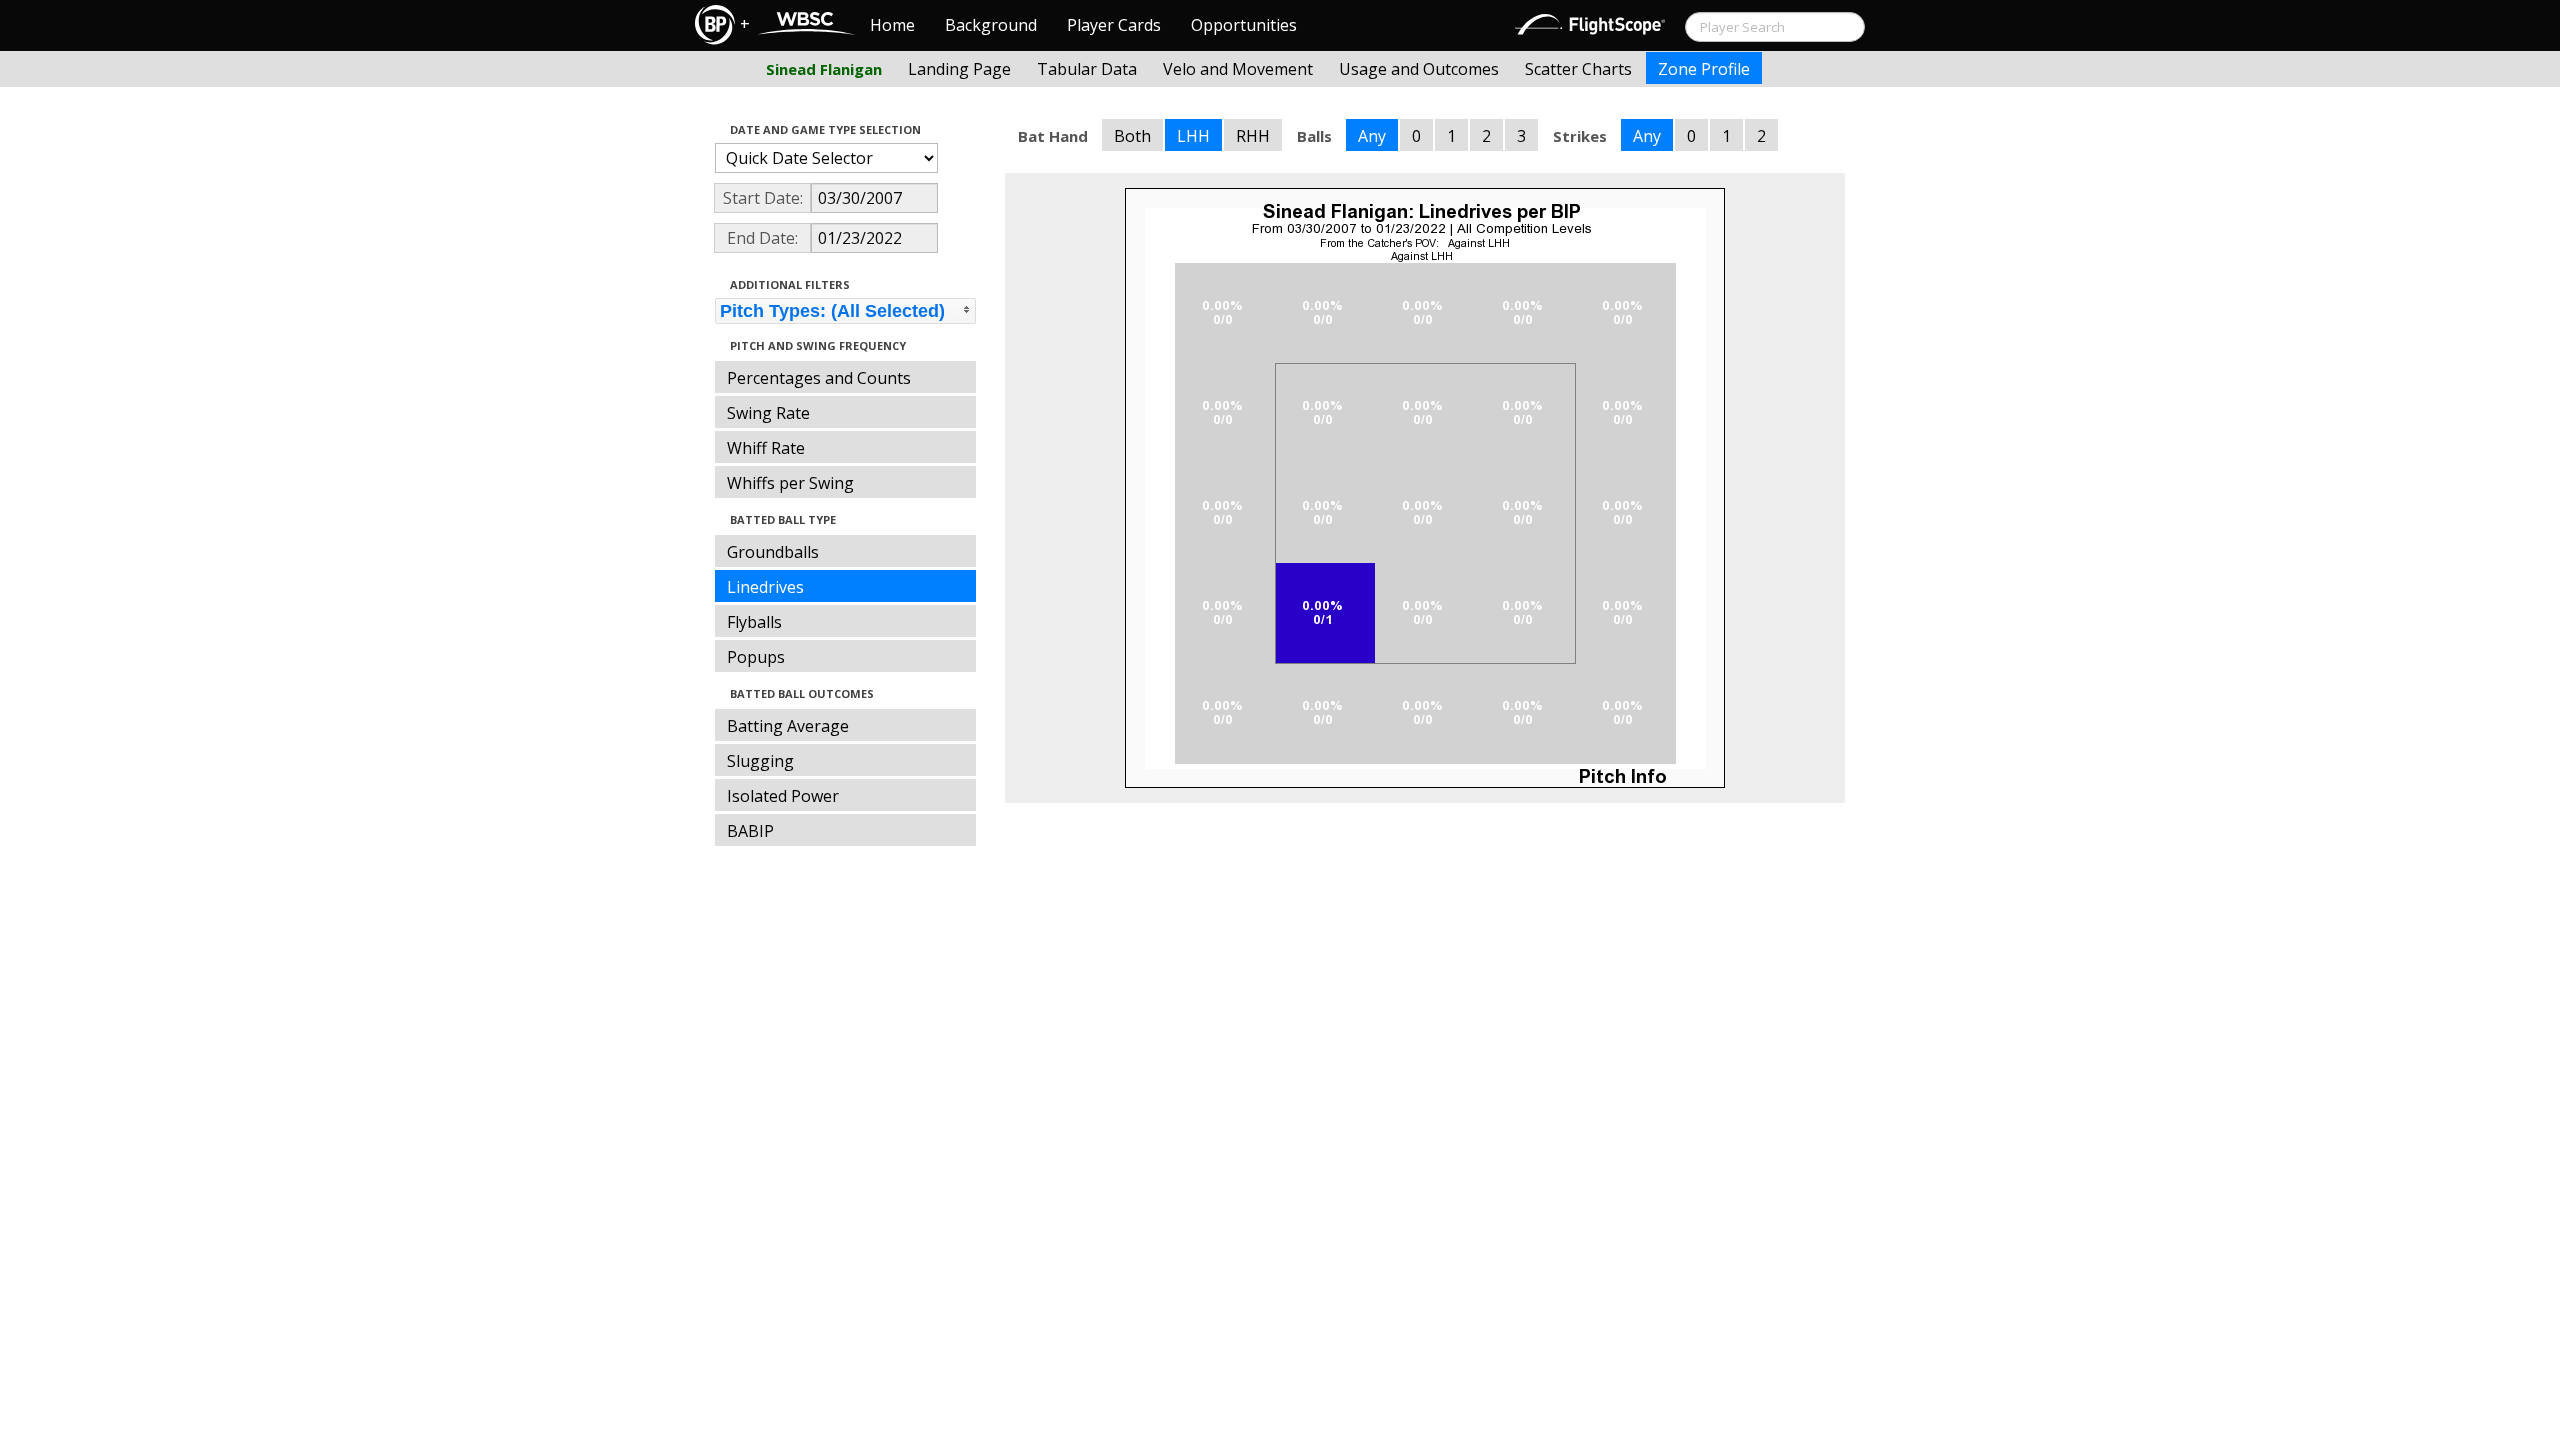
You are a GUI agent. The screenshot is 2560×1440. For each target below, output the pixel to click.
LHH (1193, 136)
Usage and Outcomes (1419, 69)
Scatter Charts (1578, 69)
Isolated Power (783, 796)
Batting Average (788, 726)
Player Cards (1114, 25)
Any (1372, 136)
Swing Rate (768, 413)
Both (1132, 136)
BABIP (750, 831)
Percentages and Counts (819, 378)
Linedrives (765, 587)
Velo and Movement (1238, 69)
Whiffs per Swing (790, 483)
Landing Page (959, 69)
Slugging (760, 761)
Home (892, 25)
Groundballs (773, 552)
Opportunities (1244, 25)
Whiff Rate (766, 448)
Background (991, 25)
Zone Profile (1704, 69)
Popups (756, 657)
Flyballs (754, 622)
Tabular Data (1087, 69)
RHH (1253, 136)
